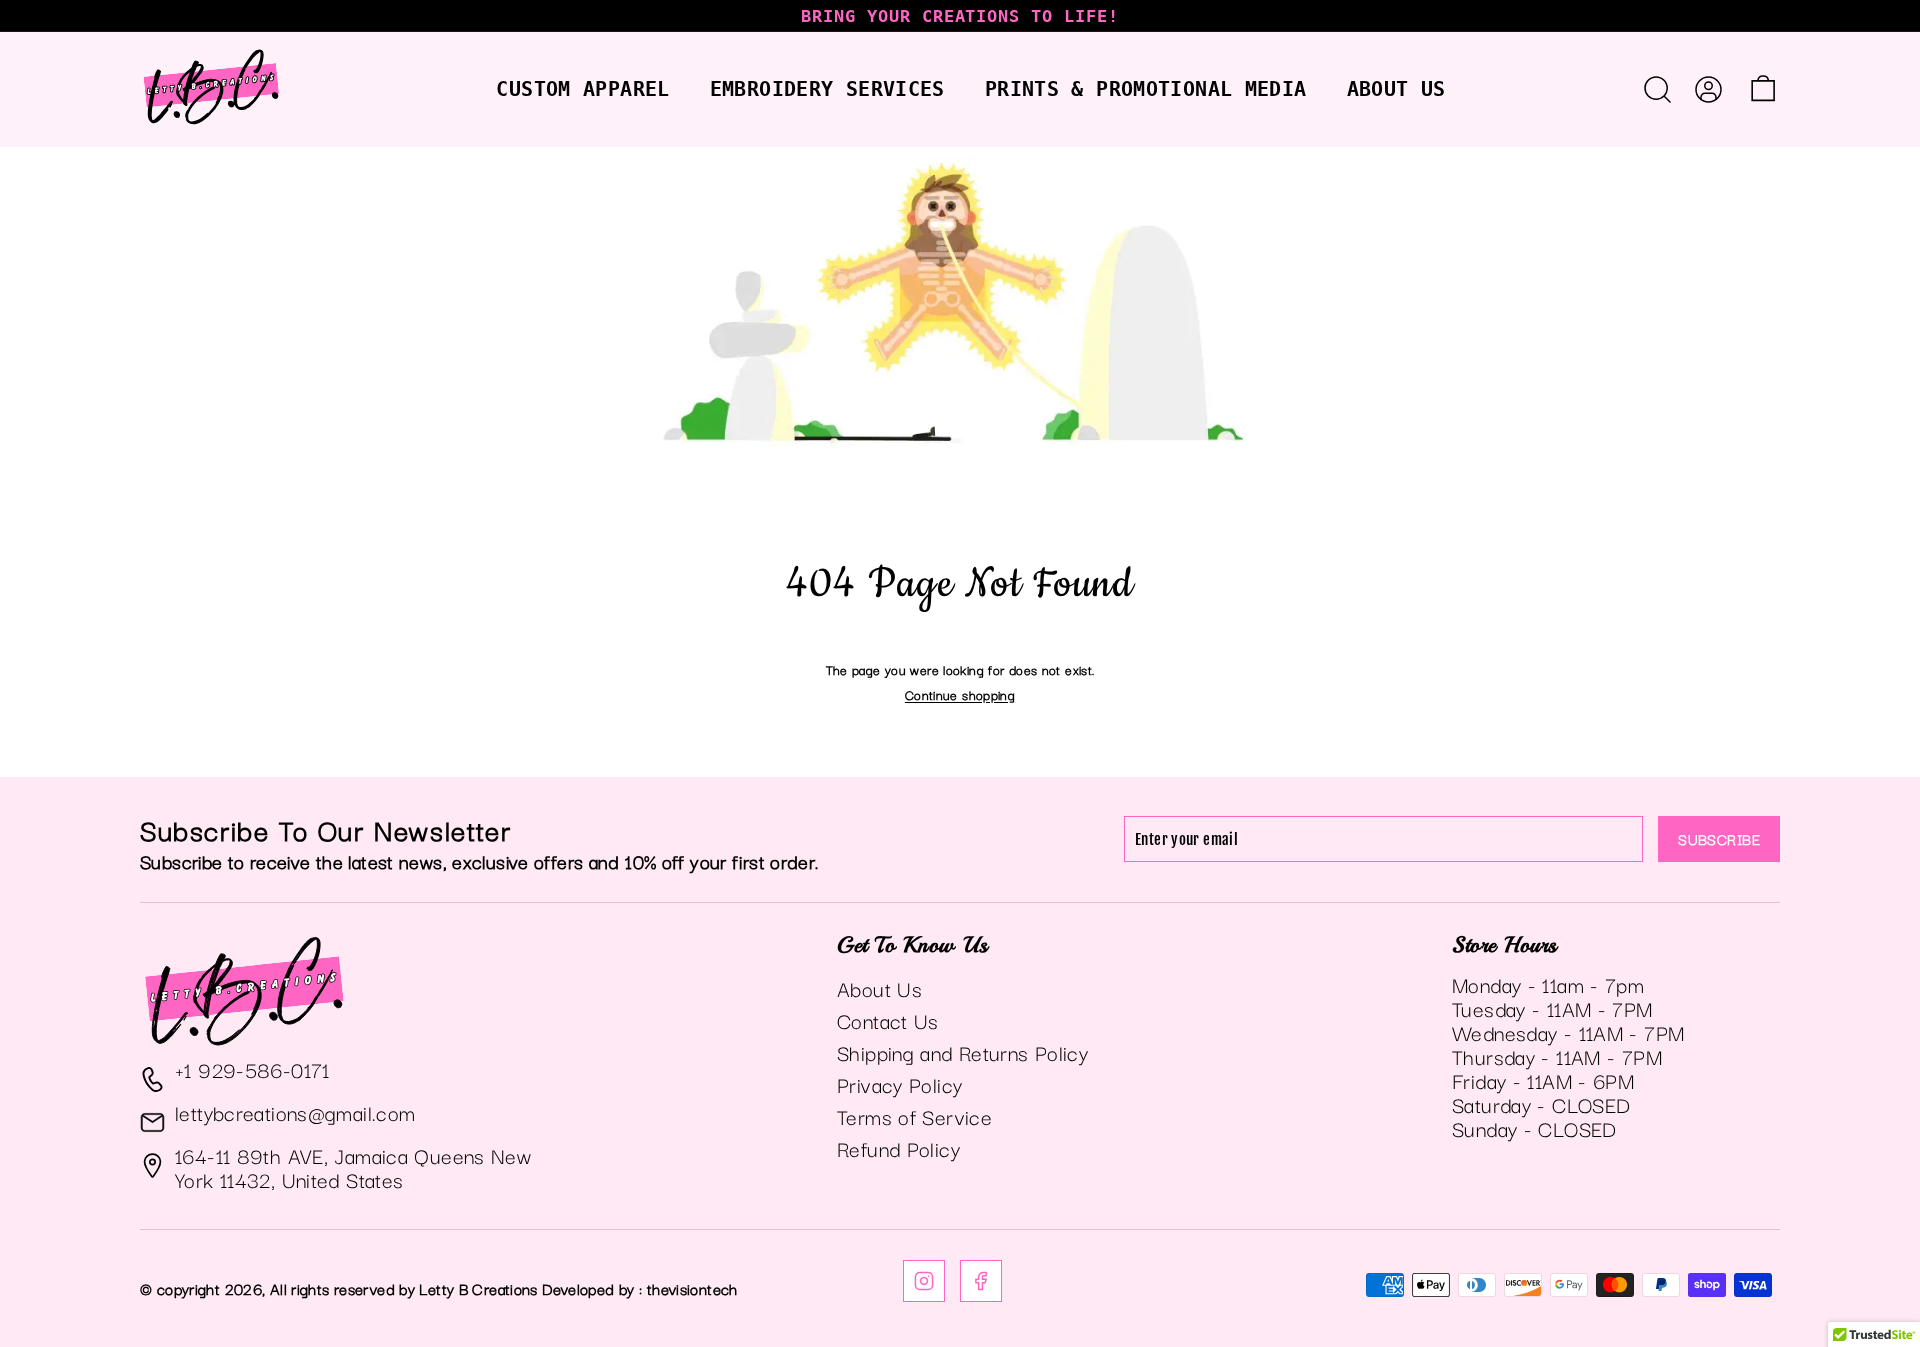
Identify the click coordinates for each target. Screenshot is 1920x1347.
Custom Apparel (582, 89)
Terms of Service (914, 1116)
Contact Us (888, 1020)
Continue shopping (960, 694)
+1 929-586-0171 (252, 1069)
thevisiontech (692, 1288)
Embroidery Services (827, 89)
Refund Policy (898, 1148)
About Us (1396, 89)
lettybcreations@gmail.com (295, 1112)
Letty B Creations (478, 1288)
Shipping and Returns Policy (962, 1052)
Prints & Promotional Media (1146, 89)
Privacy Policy (899, 1084)
